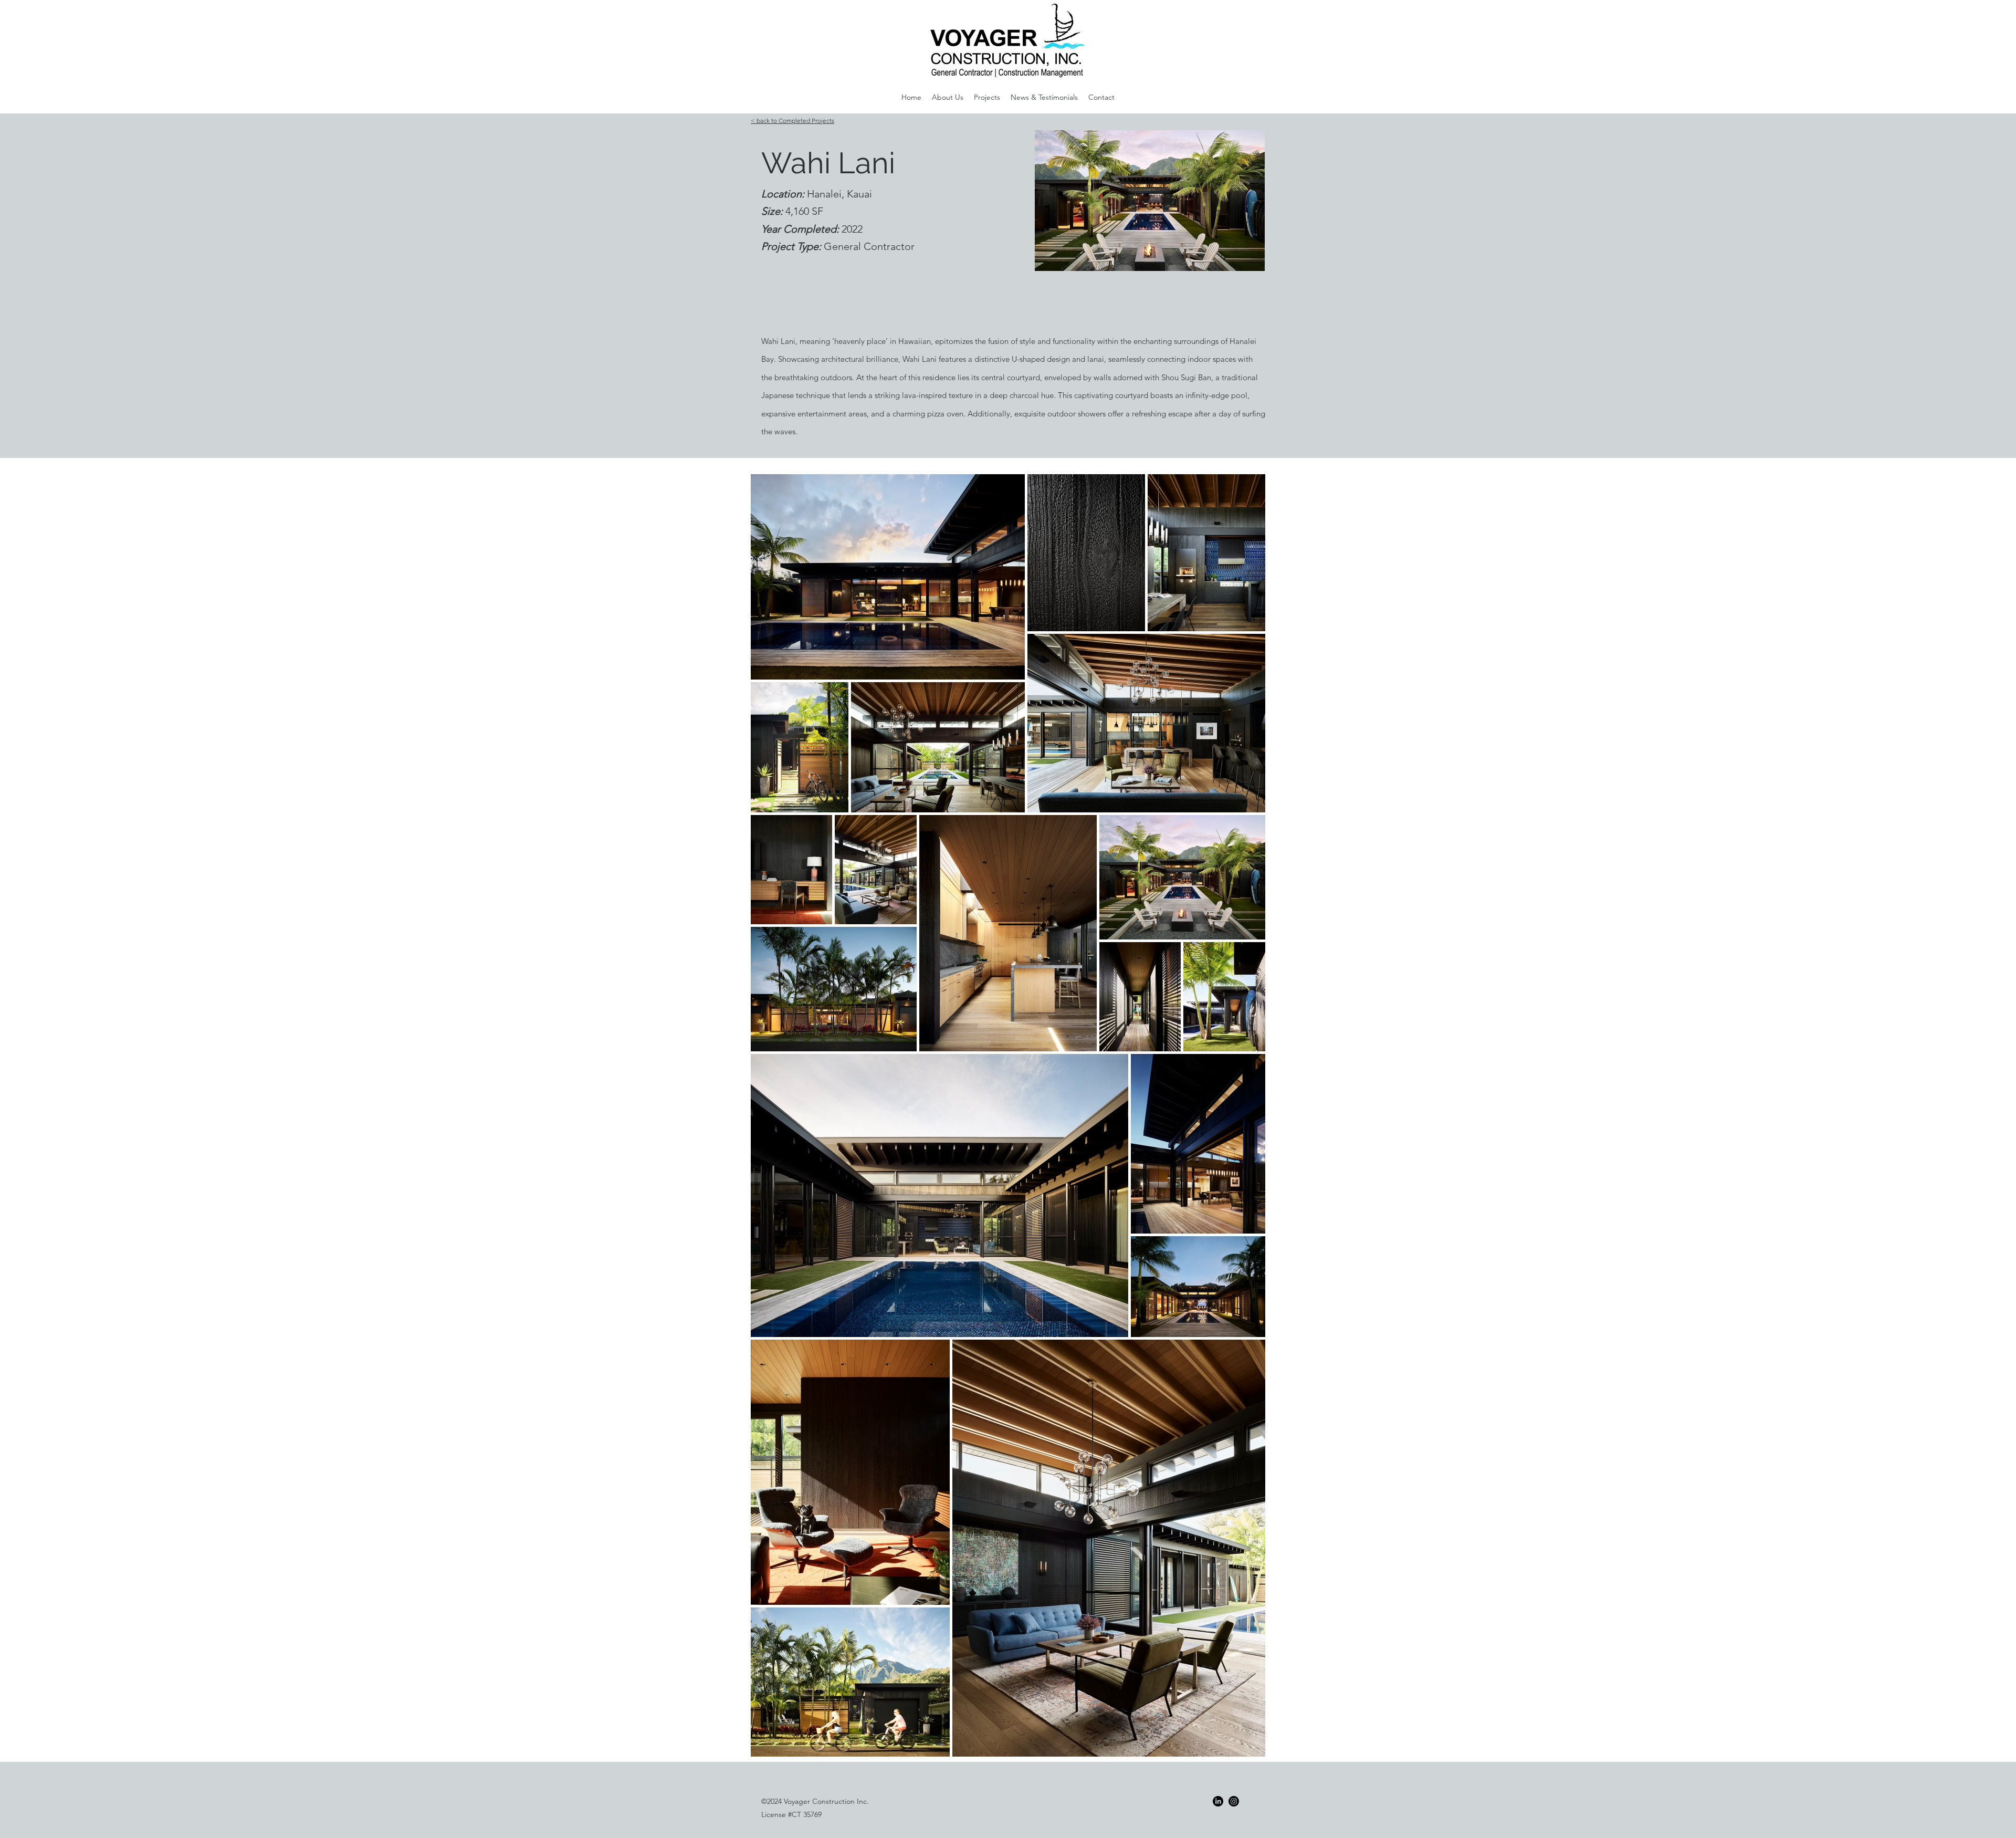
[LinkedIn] (1218, 1801)
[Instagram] (1234, 1801)
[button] (948, 97)
